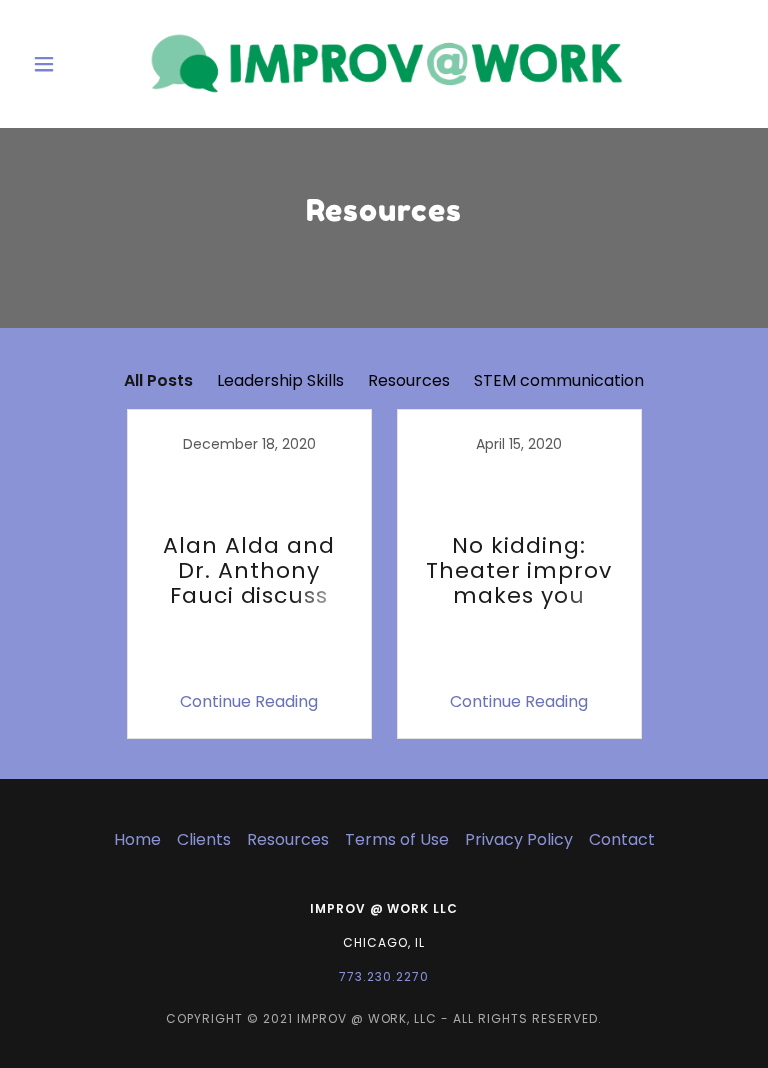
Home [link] (137, 839)
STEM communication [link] (559, 380)
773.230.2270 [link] (384, 976)
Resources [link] (409, 380)
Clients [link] (204, 839)
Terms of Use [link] (397, 839)
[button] (78, 64)
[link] (384, 64)
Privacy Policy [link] (519, 839)
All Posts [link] (158, 380)
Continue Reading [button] (249, 701)
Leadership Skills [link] (280, 380)
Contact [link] (622, 839)
